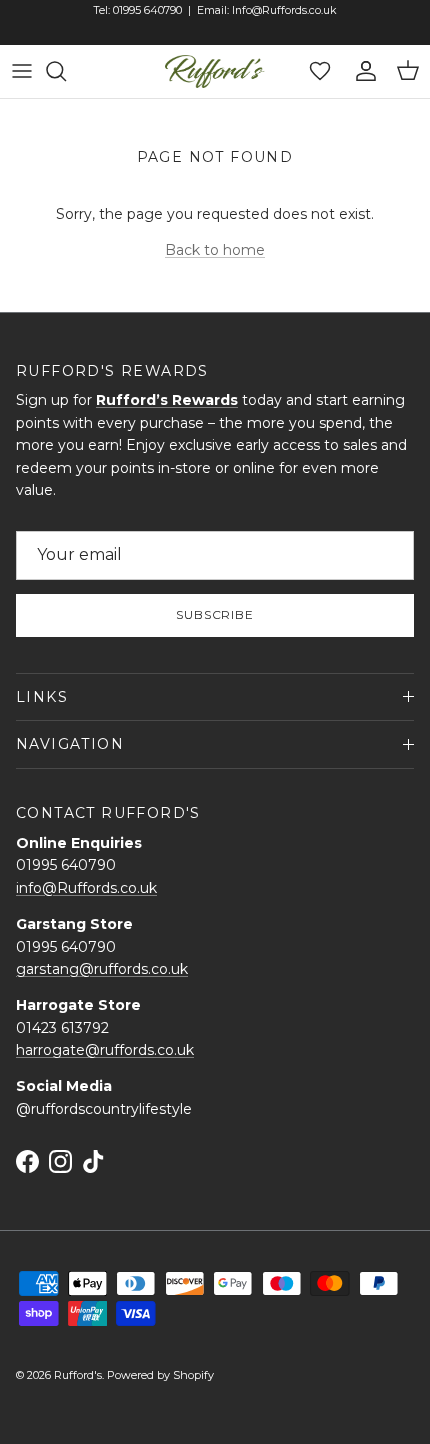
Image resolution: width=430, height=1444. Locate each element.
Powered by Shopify (160, 1375)
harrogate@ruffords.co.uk (105, 1050)
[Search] (66, 71)
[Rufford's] (215, 71)
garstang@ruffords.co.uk (102, 969)
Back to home (215, 250)
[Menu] (22, 71)
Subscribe (215, 614)
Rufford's (78, 1375)
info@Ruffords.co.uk (86, 888)
